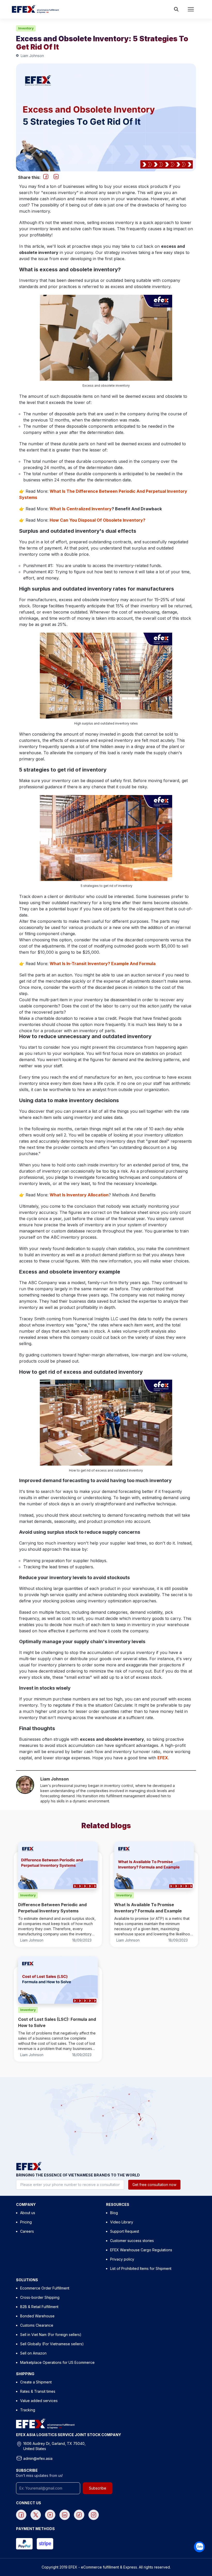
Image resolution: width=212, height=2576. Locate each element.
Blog (114, 2213)
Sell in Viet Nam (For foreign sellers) (51, 2335)
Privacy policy (122, 2259)
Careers (27, 2231)
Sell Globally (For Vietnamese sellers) (52, 2344)
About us (28, 2213)
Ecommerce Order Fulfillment (45, 2288)
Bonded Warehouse (37, 2316)
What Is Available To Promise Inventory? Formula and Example (148, 1908)
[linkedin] (56, 177)
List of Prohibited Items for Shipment (141, 2268)
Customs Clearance (37, 2325)
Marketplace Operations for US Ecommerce (57, 2362)
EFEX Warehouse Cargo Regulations (141, 2250)
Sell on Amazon (33, 2353)
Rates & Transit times (38, 2391)
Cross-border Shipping (40, 2297)
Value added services (39, 2401)
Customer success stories (132, 2241)
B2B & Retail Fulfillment (39, 2307)
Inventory (26, 28)
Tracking (28, 2410)
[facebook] (46, 177)
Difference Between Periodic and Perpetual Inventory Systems (52, 1908)
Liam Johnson (32, 56)
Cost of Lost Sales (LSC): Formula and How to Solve (57, 2022)
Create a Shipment (36, 2382)
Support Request (125, 2231)
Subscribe (98, 2488)
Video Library (122, 2222)
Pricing (26, 2222)
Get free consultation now (154, 2185)
